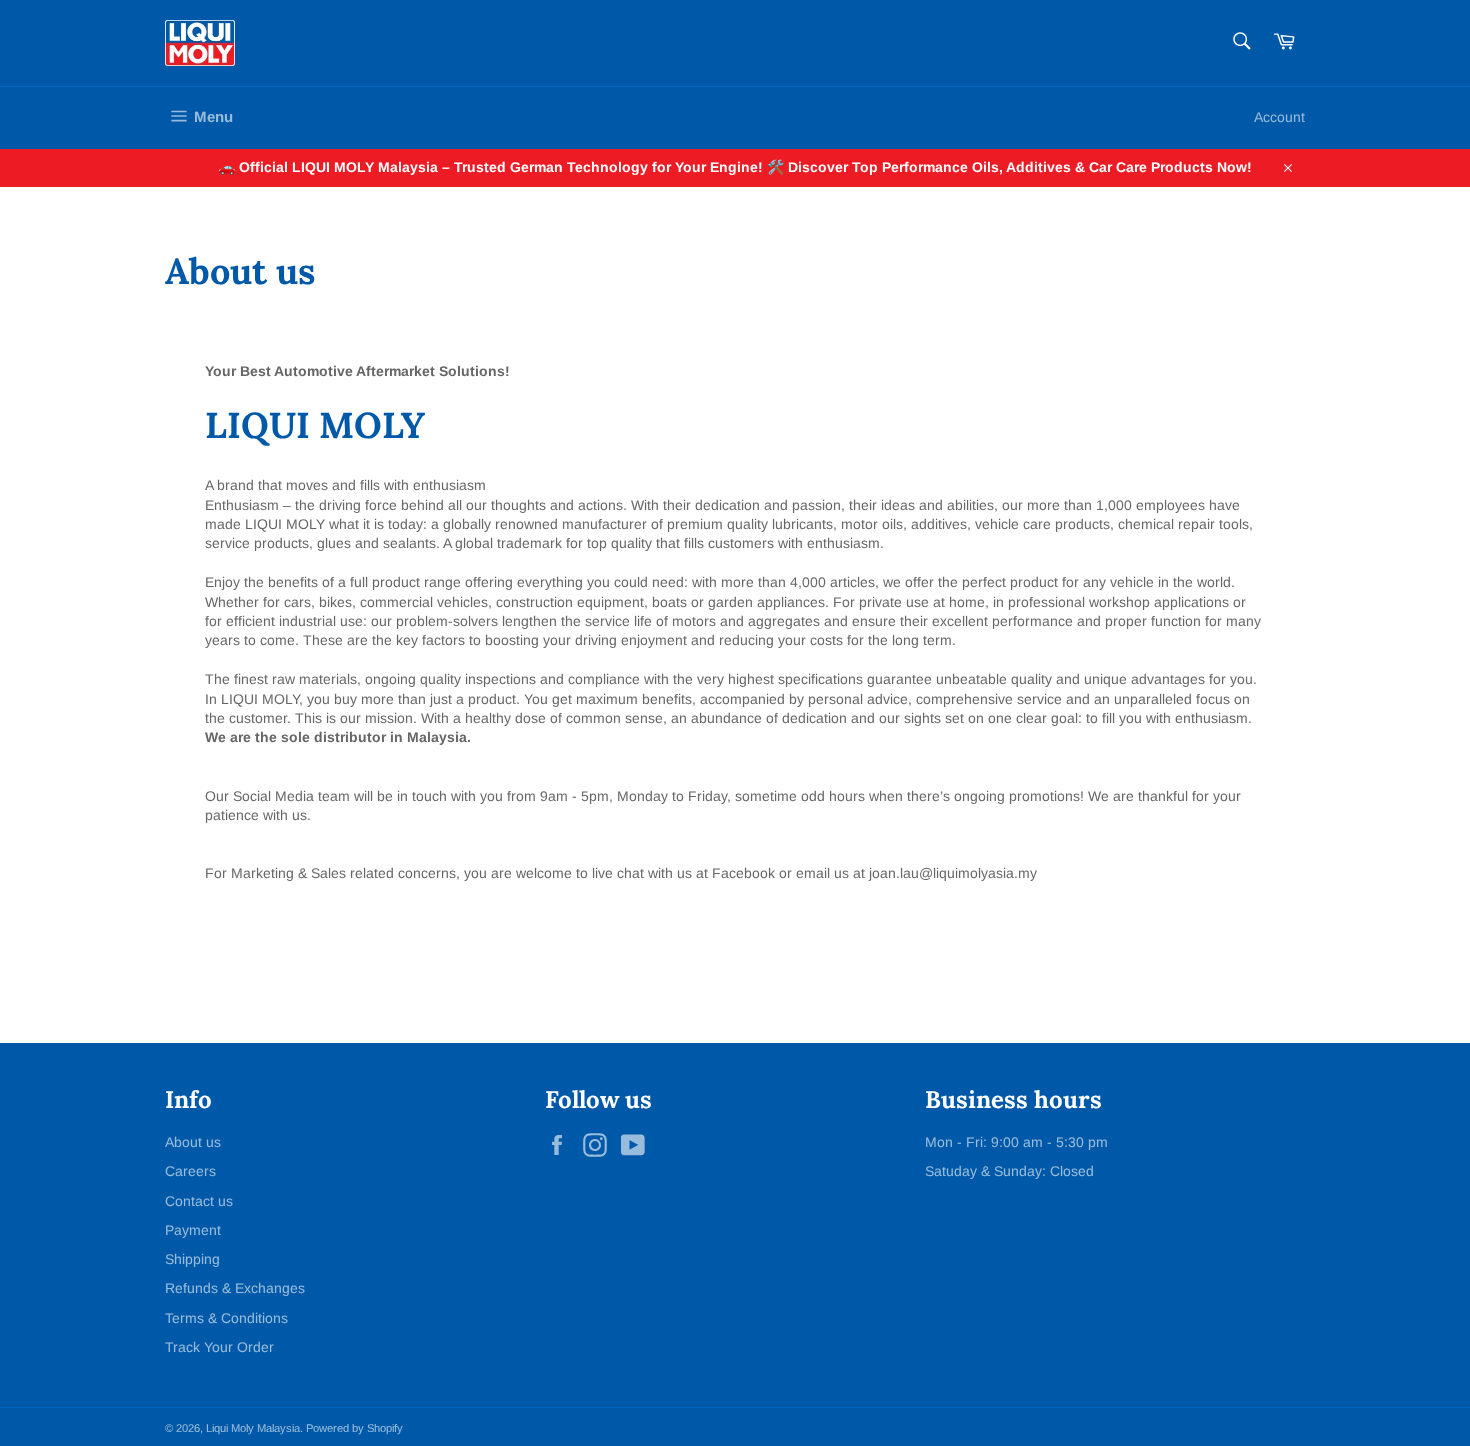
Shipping (192, 1259)
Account (1279, 117)
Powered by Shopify (354, 1428)
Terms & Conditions (226, 1318)
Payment (193, 1230)
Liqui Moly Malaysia (253, 1428)
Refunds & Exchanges (235, 1288)
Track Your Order (219, 1347)
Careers (190, 1171)
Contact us (199, 1201)
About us (193, 1142)
